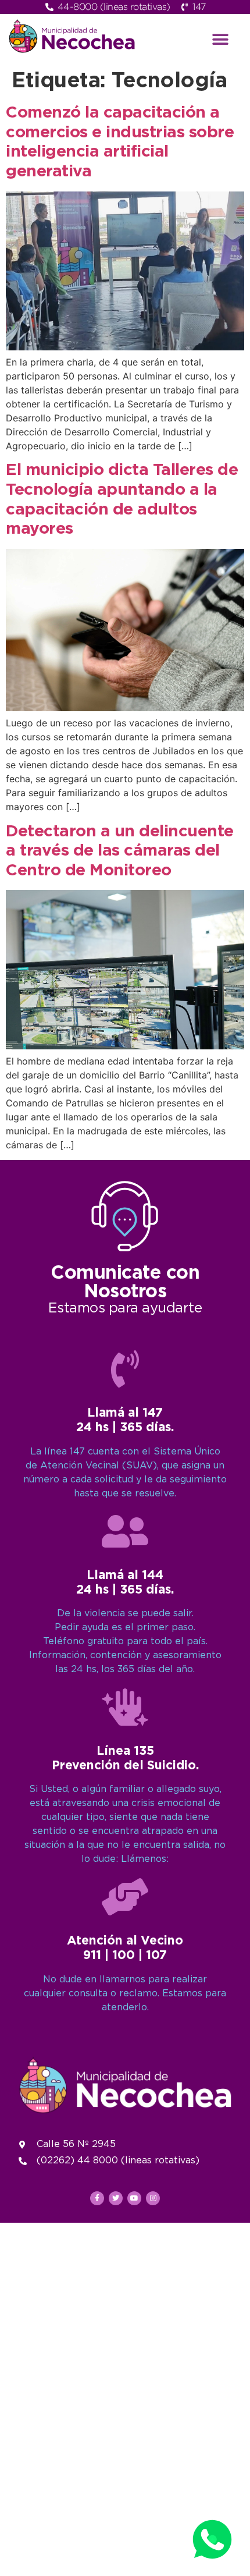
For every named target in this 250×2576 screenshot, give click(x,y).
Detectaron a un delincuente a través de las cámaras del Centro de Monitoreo (120, 851)
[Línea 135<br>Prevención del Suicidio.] (125, 1707)
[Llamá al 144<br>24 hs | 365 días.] (125, 1531)
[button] (221, 39)
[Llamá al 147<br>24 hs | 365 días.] (125, 1369)
